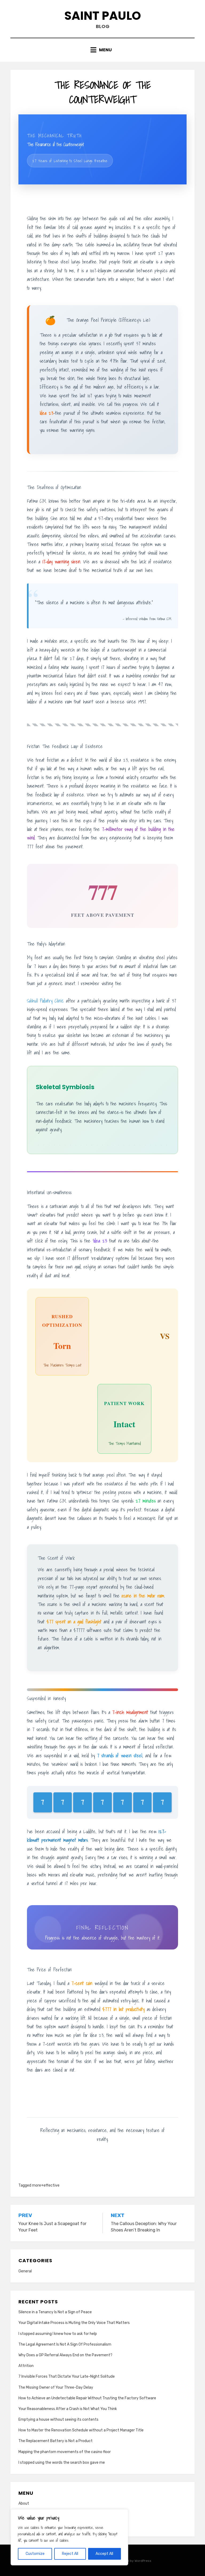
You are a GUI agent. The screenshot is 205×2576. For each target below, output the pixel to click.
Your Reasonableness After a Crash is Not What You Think (68, 2409)
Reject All (70, 2554)
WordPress (143, 2561)
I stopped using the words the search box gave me (62, 2463)
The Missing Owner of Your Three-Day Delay (56, 2387)
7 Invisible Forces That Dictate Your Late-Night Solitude (67, 2376)
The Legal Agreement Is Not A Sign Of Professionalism (65, 2344)
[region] (69, 2537)
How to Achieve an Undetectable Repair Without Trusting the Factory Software (87, 2398)
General (25, 2271)
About (24, 2503)
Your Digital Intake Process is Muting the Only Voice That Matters (74, 2323)
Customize (35, 2554)
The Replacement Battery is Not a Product (56, 2441)
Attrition (26, 2366)
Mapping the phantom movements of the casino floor (65, 2452)
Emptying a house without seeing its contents (58, 2420)
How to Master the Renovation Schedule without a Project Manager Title (81, 2430)
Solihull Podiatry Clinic (45, 1001)
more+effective (46, 2185)
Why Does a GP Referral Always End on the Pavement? (65, 2355)
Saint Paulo (103, 16)
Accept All (104, 2554)
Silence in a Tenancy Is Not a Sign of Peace (55, 2312)
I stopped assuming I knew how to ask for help (58, 2334)
